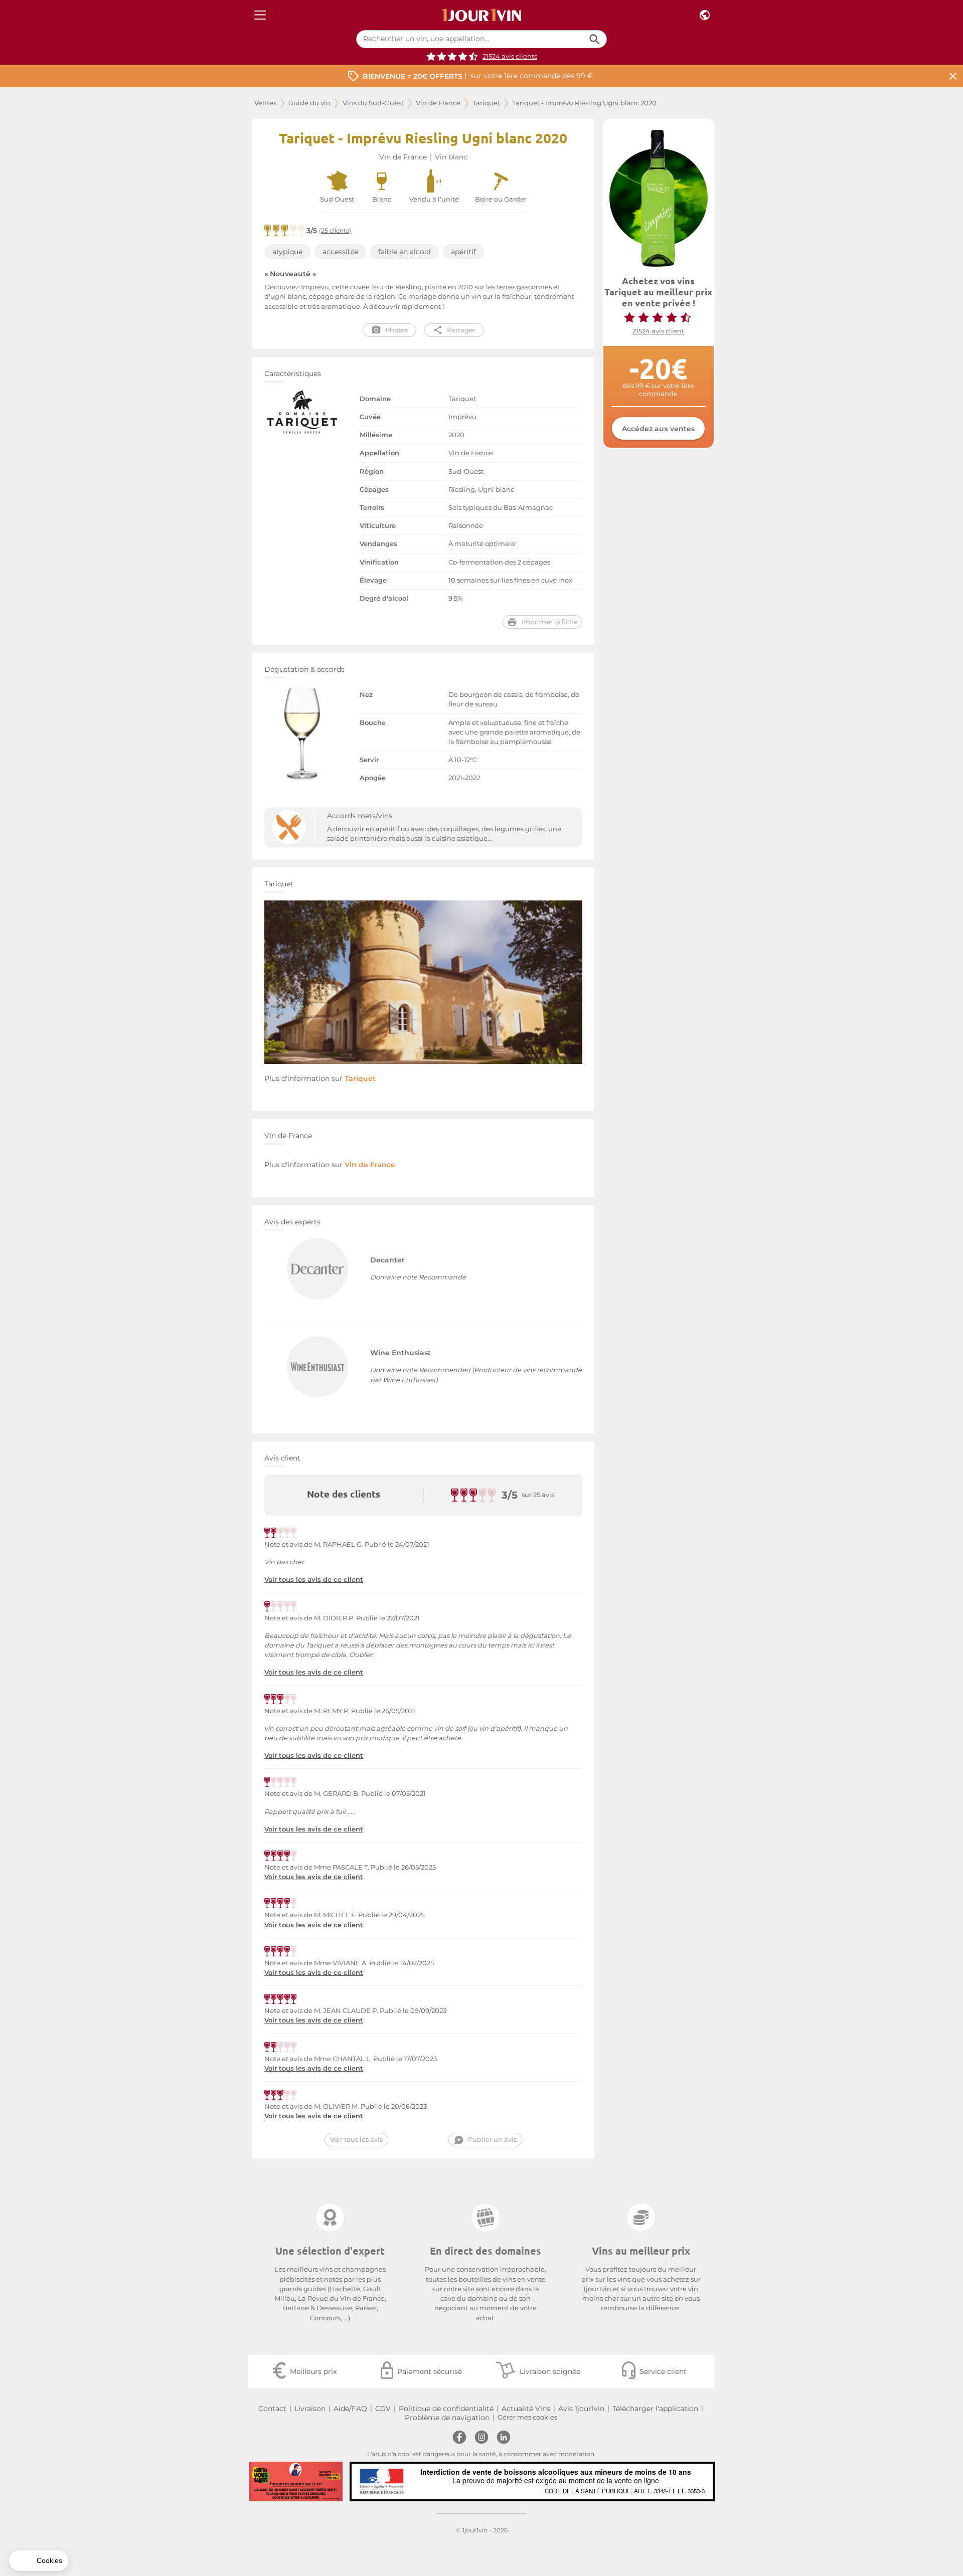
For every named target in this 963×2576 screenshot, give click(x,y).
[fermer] (953, 76)
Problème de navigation (447, 2418)
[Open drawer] (260, 15)
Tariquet (486, 103)
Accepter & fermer (168, 2525)
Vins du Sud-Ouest (373, 103)
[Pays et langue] (705, 15)
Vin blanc (451, 157)
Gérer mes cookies (527, 2417)
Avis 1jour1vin (581, 2409)
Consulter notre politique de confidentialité (78, 2493)
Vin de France (438, 103)
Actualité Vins (526, 2409)
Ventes (265, 103)
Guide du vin (309, 103)
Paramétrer (63, 2525)
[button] (39, 2561)
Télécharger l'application (655, 2409)
